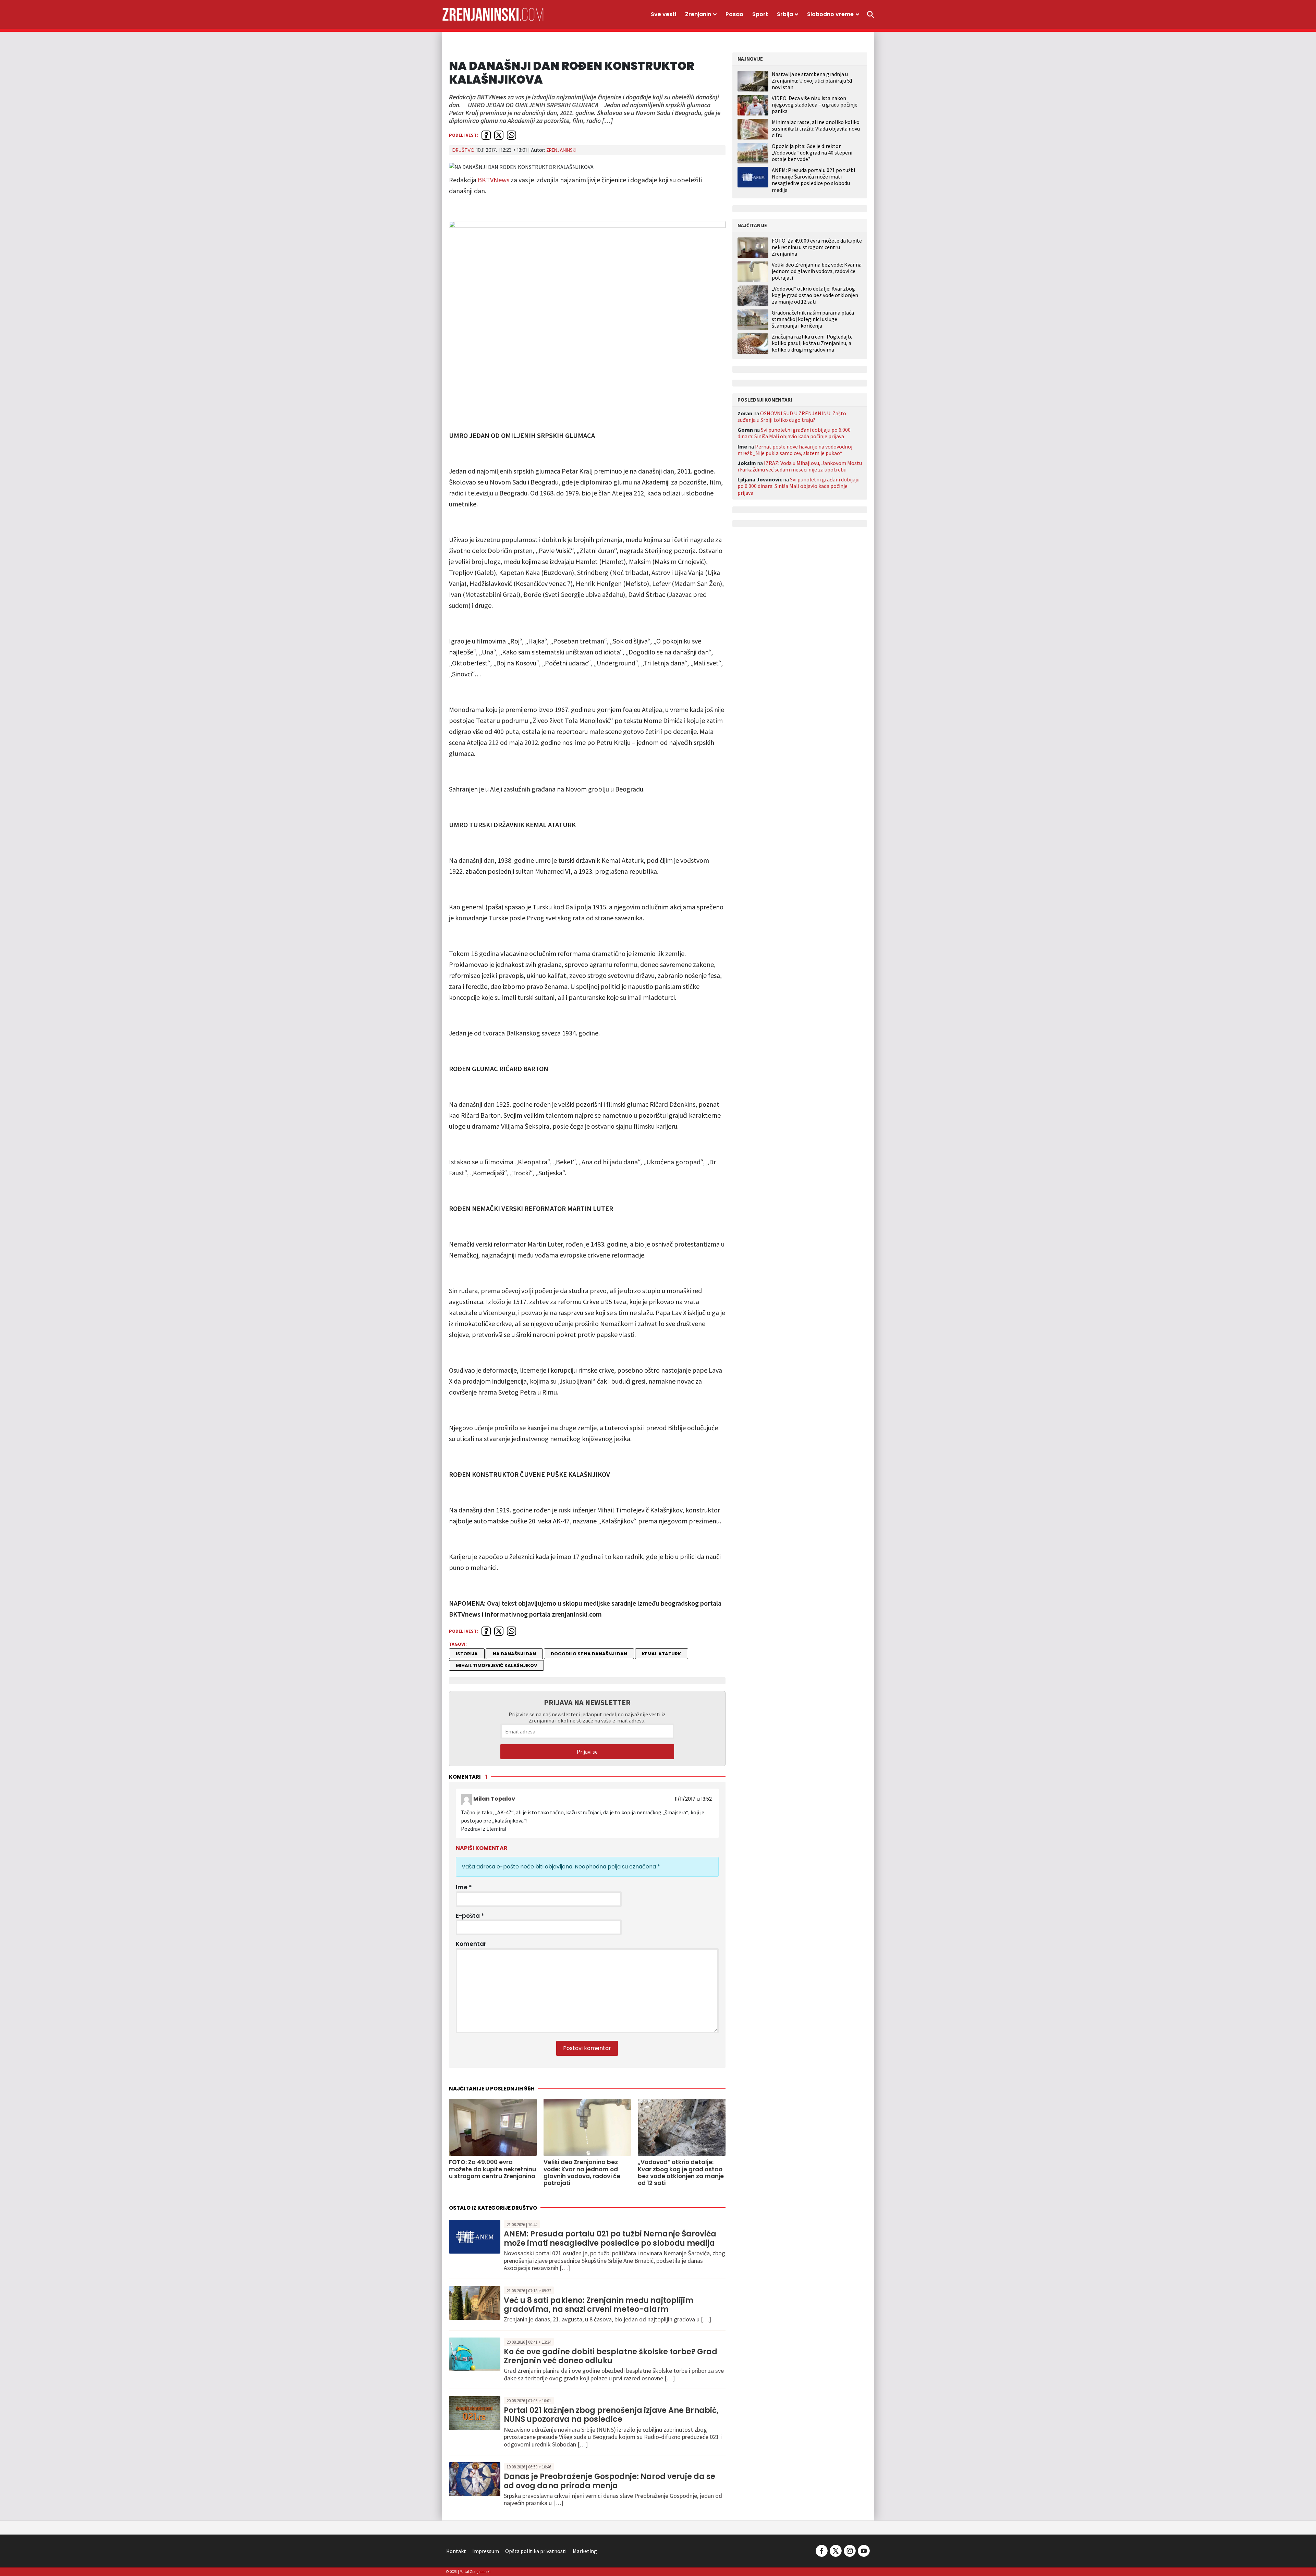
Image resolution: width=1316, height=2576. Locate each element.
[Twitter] (836, 2550)
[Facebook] (822, 2550)
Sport (760, 14)
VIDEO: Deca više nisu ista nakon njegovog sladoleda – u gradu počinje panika (815, 105)
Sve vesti (663, 14)
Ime (464, 1887)
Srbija (785, 14)
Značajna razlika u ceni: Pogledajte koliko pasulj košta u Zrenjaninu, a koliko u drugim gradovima (812, 343)
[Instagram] (850, 2550)
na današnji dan (514, 1654)
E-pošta (470, 1916)
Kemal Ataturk (661, 1654)
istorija (467, 1654)
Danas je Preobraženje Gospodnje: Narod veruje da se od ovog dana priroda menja (610, 2481)
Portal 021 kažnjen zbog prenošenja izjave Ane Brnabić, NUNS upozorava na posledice (611, 2415)
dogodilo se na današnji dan (589, 1654)
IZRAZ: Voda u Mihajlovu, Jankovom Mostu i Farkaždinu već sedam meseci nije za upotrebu (800, 466)
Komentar (471, 1944)
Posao (734, 14)
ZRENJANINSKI (561, 150)
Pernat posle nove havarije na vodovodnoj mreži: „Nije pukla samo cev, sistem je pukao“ (795, 450)
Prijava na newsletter (587, 1702)
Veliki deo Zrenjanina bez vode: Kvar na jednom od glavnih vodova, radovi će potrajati (817, 271)
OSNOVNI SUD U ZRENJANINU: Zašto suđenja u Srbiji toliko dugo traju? (792, 416)
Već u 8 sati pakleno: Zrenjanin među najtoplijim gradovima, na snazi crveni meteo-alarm (599, 2305)
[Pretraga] (870, 14)
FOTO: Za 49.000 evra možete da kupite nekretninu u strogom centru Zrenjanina (817, 247)
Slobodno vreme (830, 14)
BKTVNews (493, 180)
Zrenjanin (698, 14)
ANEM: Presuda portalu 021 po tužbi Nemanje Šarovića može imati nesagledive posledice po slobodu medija (610, 2238)
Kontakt (456, 2551)
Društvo (464, 150)
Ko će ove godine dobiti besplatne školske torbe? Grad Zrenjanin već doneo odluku (611, 2356)
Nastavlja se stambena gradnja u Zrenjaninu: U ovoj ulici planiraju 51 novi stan (812, 81)
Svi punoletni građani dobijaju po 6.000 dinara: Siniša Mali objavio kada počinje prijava (794, 433)
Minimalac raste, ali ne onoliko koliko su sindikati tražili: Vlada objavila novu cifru (816, 128)
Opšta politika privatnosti (536, 2551)
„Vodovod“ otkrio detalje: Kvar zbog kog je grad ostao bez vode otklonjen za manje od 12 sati (815, 295)
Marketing (585, 2551)
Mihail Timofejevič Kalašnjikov (496, 1665)
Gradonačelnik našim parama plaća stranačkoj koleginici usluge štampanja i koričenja (813, 319)
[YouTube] (863, 2550)
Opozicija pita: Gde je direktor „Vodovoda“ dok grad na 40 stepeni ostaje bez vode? (812, 152)
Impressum (486, 2551)
